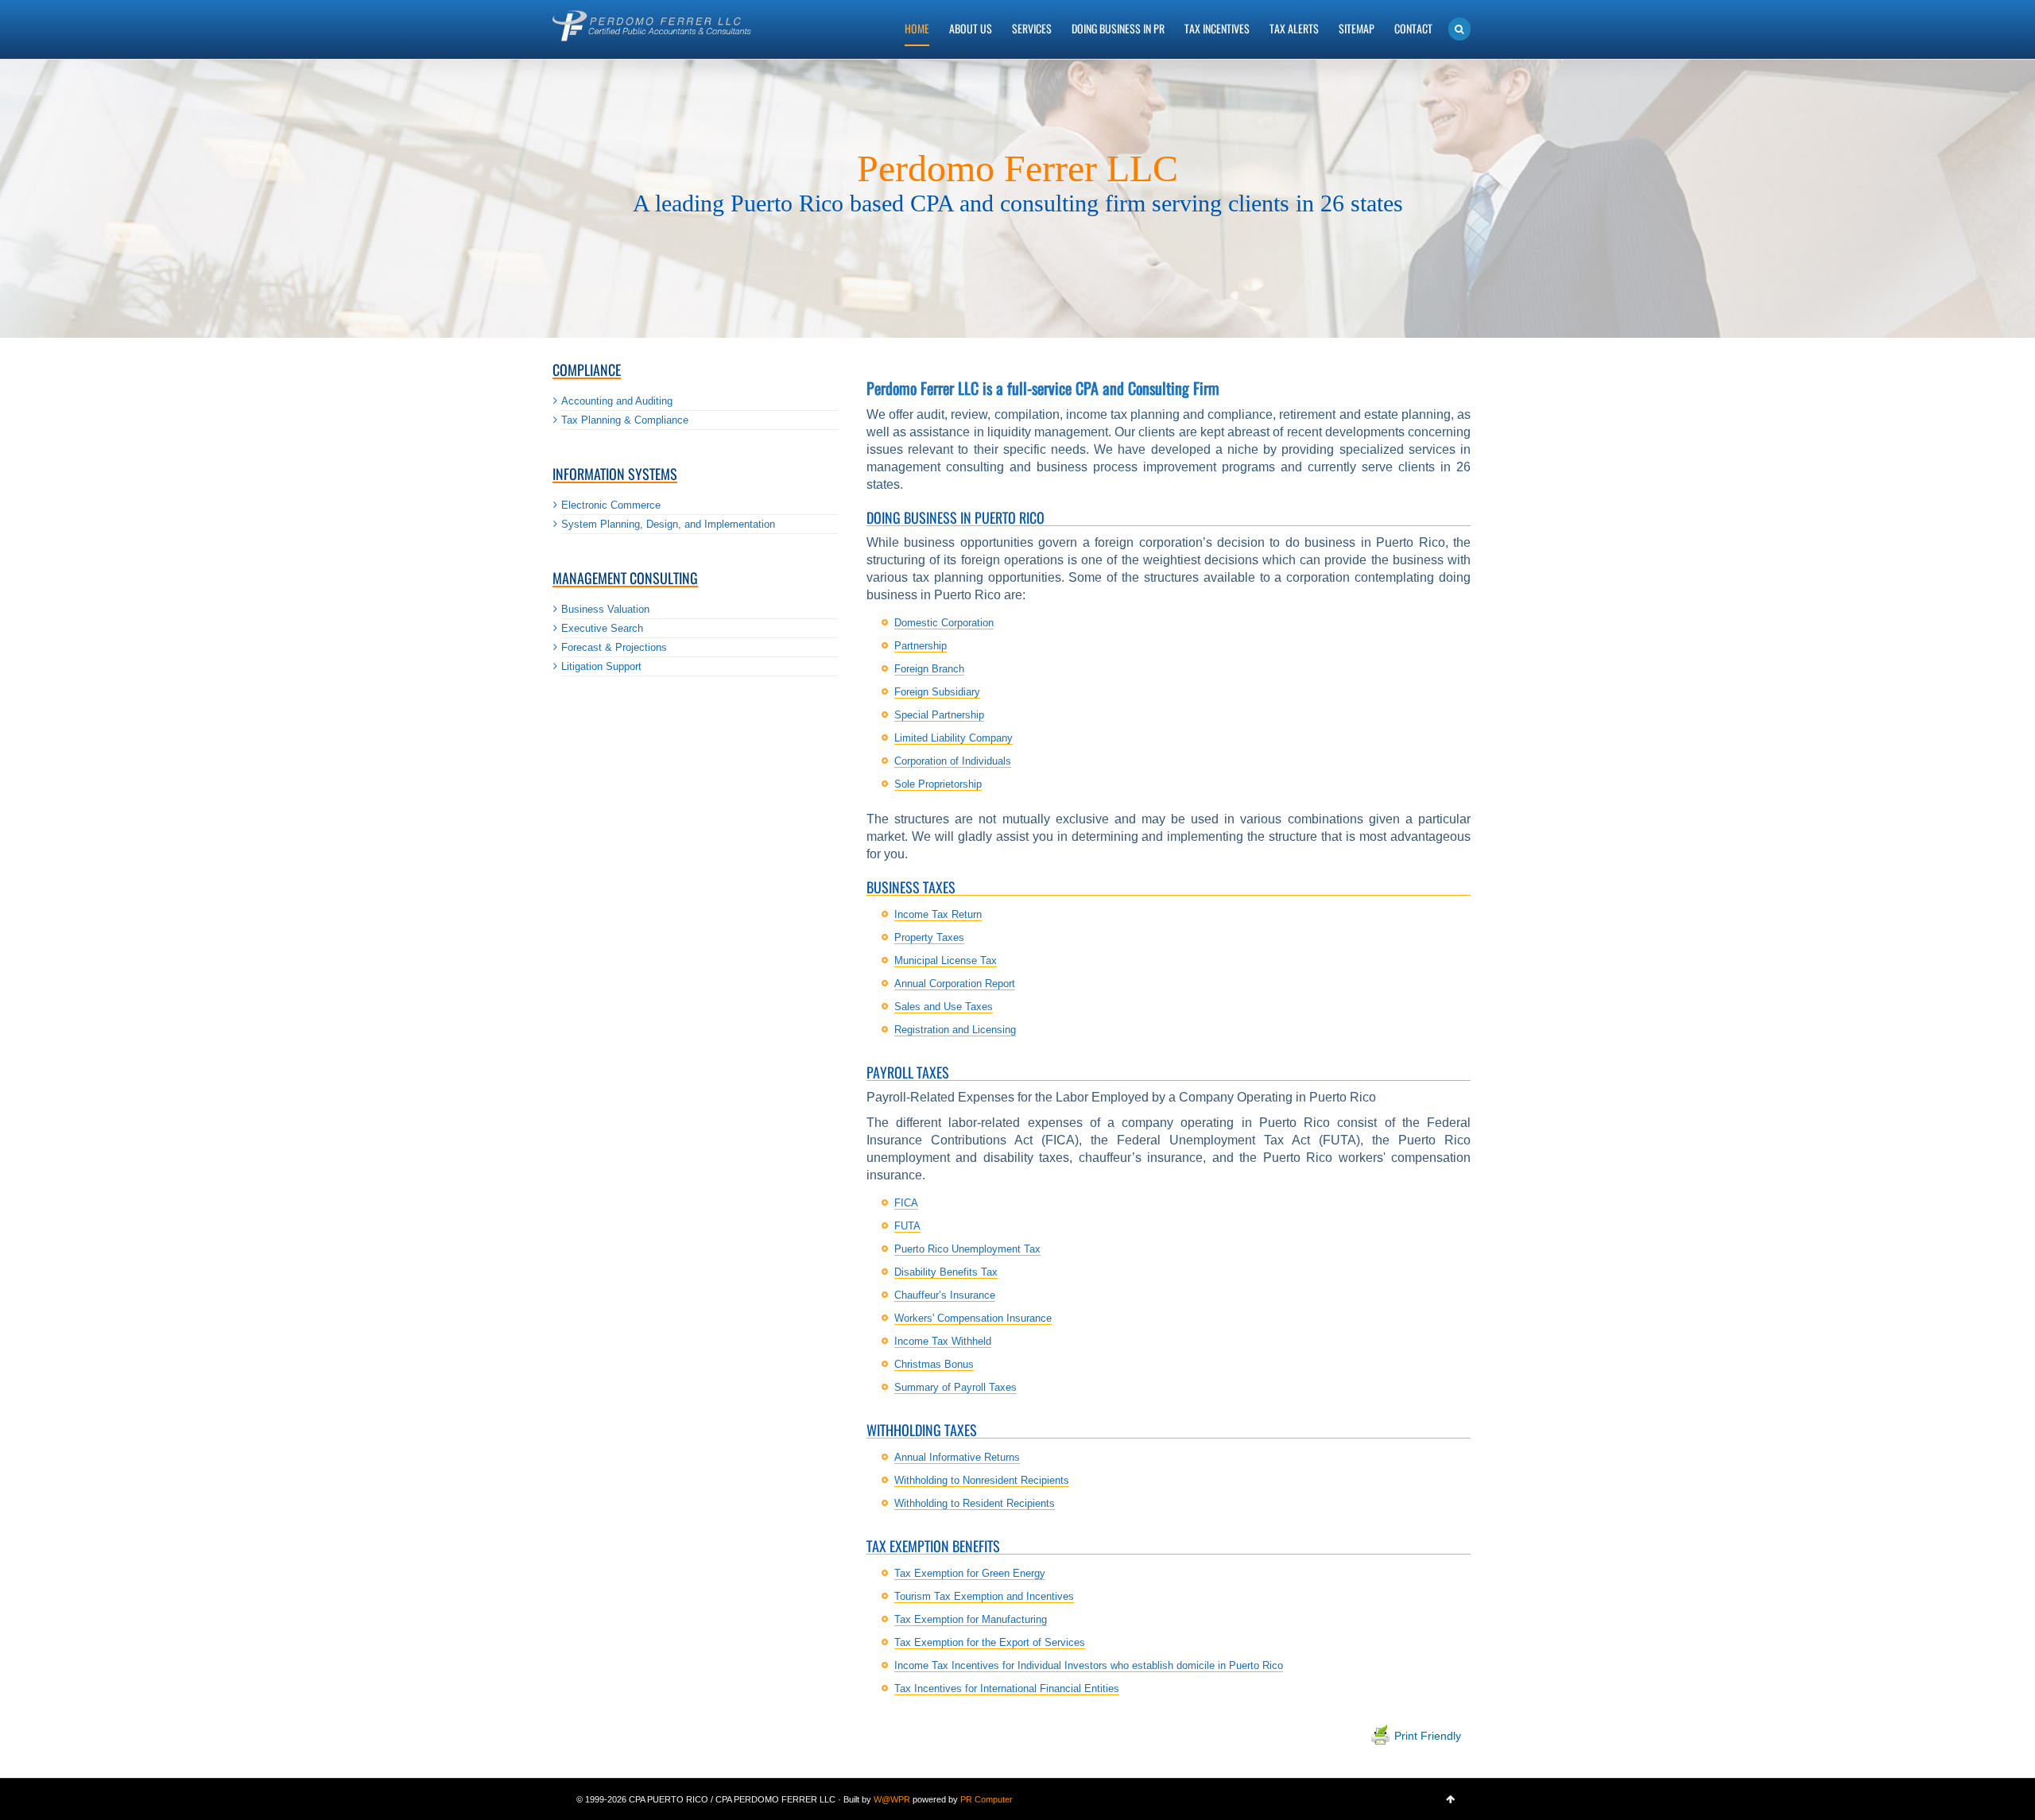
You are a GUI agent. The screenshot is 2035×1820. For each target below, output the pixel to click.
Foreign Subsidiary (937, 692)
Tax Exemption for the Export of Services (990, 1642)
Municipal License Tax (946, 960)
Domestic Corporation (944, 623)
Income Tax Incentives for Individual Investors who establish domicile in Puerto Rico (1089, 1665)
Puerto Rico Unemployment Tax (967, 1249)
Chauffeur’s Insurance (945, 1295)
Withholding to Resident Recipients (975, 1503)
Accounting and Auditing (617, 401)
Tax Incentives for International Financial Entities (1007, 1688)
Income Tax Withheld (943, 1341)
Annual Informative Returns (957, 1457)
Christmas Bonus (934, 1364)
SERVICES (1032, 28)
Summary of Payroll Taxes (955, 1387)
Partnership (921, 646)
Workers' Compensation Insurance (973, 1318)
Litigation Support (601, 666)
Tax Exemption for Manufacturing (971, 1619)
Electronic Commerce (611, 505)
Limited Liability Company (954, 738)
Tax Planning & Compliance (625, 420)
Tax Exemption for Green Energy (970, 1573)
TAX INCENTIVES (1217, 28)
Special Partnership (939, 715)
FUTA (907, 1226)
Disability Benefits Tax (946, 1272)
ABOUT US (971, 28)
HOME (917, 28)
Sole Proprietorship (938, 784)
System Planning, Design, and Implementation (668, 524)
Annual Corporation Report (955, 984)
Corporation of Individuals (953, 761)
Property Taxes (929, 937)
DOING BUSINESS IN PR (1118, 28)
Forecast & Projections (614, 647)
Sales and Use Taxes (944, 1007)
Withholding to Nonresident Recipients (982, 1480)
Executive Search (602, 628)
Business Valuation (605, 609)
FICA (906, 1203)
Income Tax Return (938, 914)
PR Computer (986, 1799)
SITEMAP (1357, 28)
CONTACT (1413, 28)
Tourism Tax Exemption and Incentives (984, 1596)
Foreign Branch (929, 669)
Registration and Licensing (955, 1030)
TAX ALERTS (1294, 28)
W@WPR (892, 1799)
